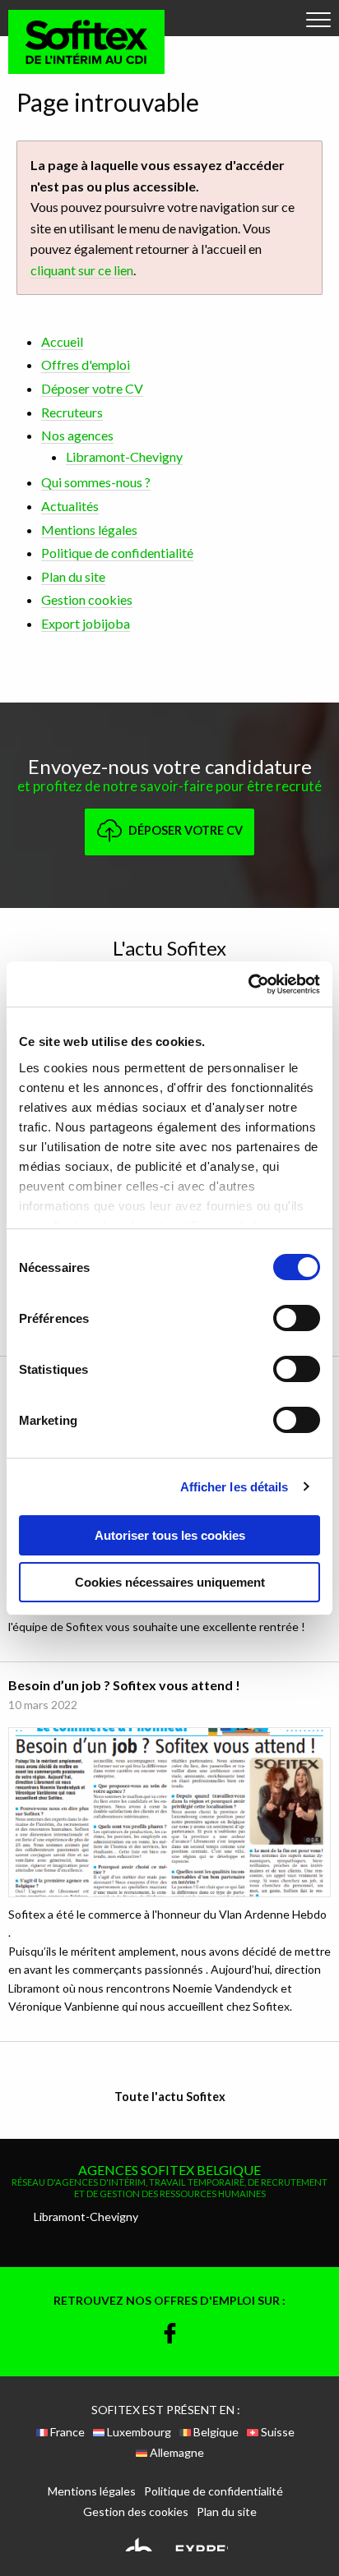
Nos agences (77, 435)
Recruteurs (72, 412)
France (66, 2432)
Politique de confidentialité (117, 553)
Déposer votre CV (92, 388)
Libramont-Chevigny (124, 456)
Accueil (62, 341)
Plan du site (73, 576)
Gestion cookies (87, 599)
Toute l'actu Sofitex (170, 2097)
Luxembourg (138, 2432)
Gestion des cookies (136, 2512)
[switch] (297, 1318)
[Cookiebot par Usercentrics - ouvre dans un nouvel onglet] (248, 984)
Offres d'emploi (86, 364)
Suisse (276, 2432)
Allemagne (176, 2453)
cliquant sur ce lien (82, 270)
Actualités (70, 506)
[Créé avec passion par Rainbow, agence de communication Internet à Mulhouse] (170, 2542)
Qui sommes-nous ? (96, 482)
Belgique (215, 2432)
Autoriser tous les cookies (170, 1535)
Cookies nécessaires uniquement (170, 1582)
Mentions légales (89, 530)
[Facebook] (170, 2335)
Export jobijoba (86, 623)
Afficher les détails (235, 1487)
